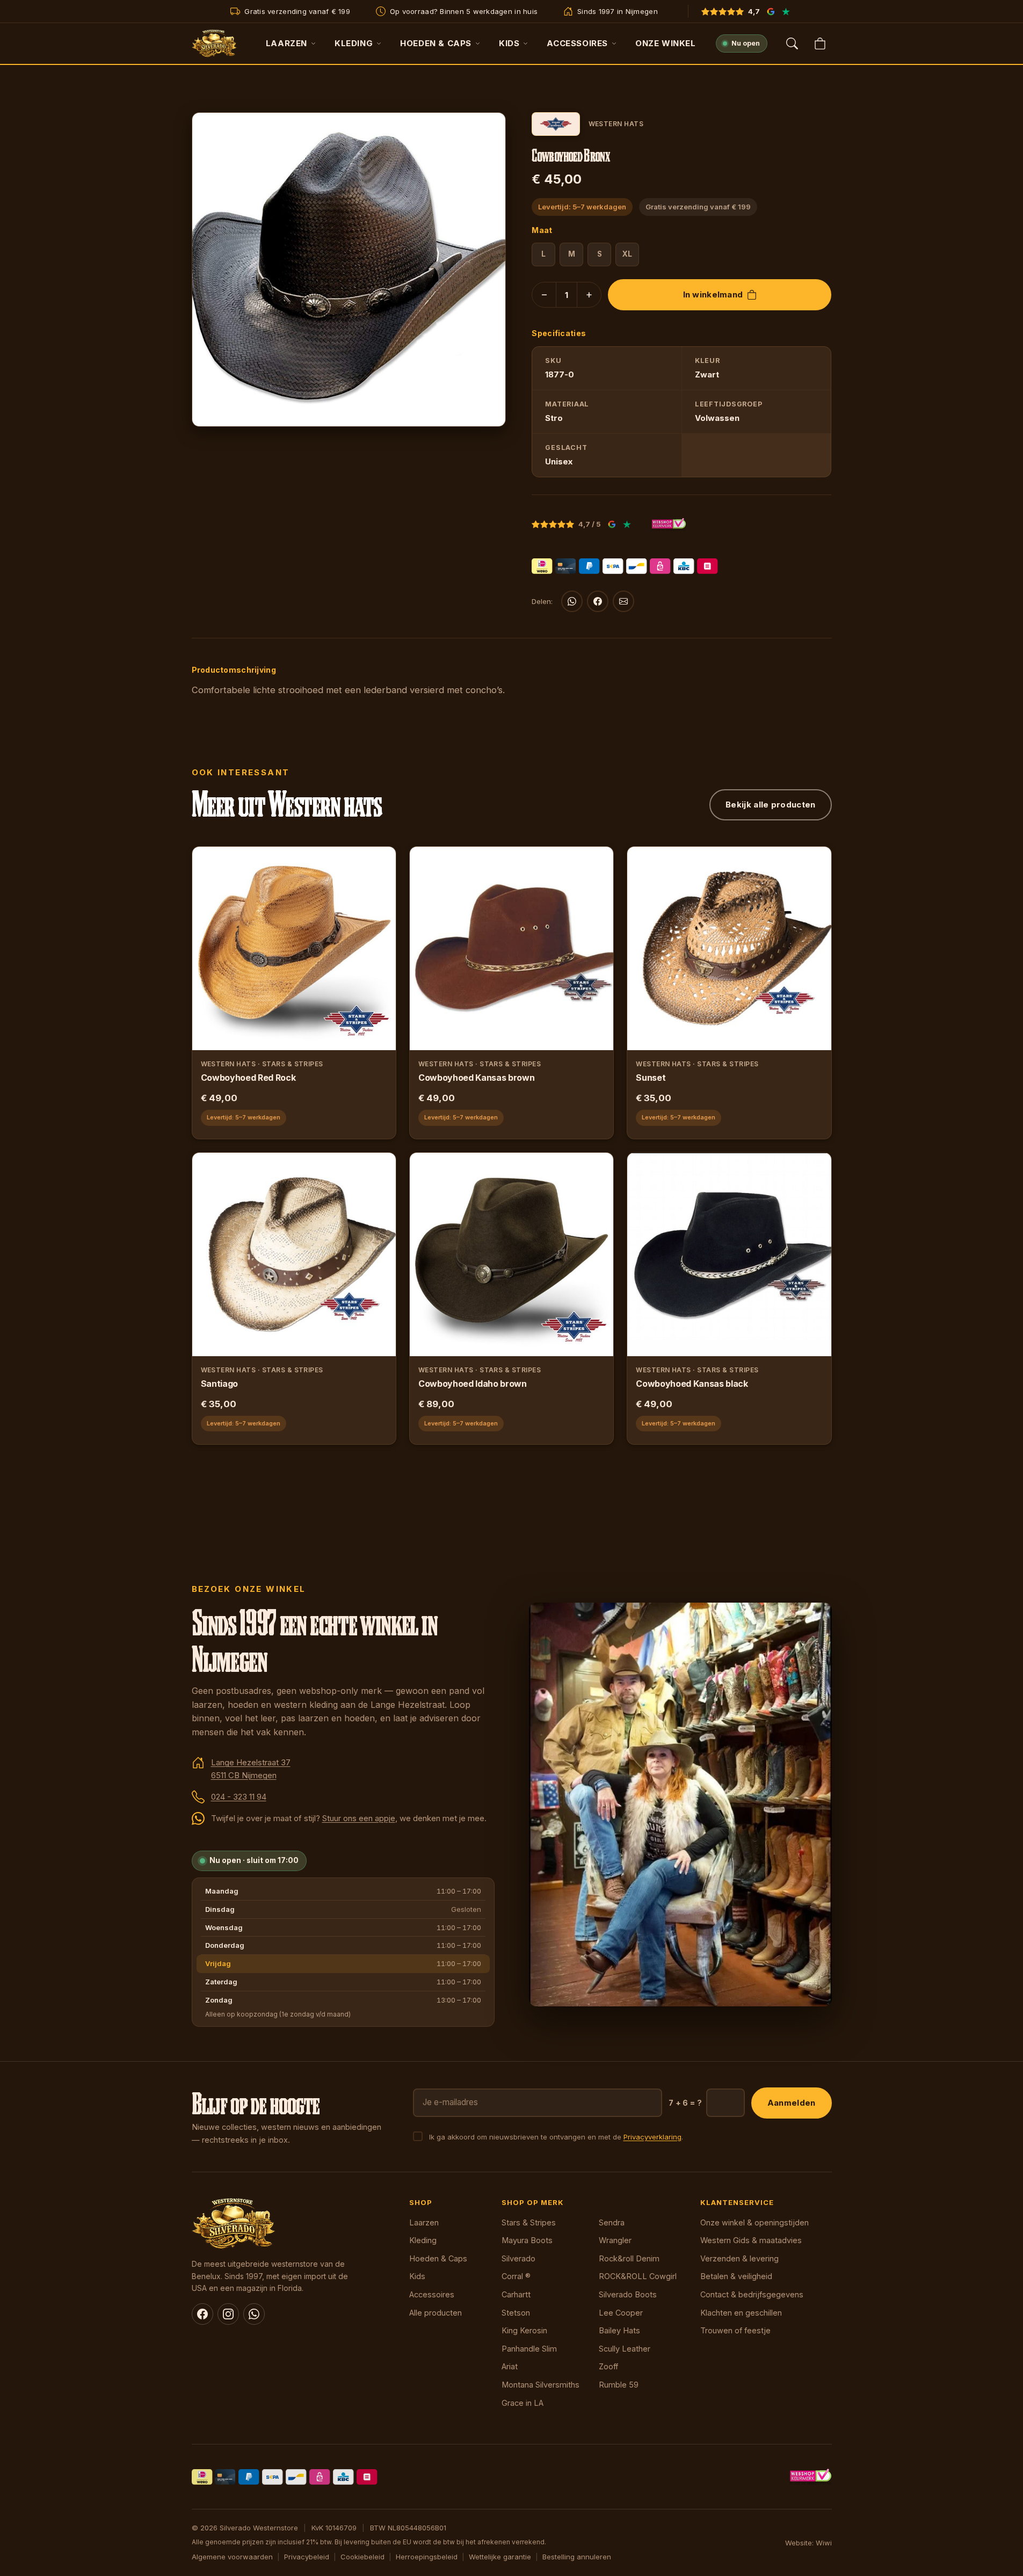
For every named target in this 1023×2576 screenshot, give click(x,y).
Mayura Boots (527, 2240)
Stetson (516, 2313)
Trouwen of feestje (735, 2330)
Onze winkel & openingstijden (754, 2222)
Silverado (518, 2258)
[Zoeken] (792, 43)
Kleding (354, 43)
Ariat (510, 2366)
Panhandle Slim (529, 2349)
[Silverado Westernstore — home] (215, 43)
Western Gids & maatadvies (751, 2240)
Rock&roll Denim (629, 2258)
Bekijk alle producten (770, 805)
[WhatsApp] (572, 601)
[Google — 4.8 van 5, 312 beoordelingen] (771, 11)
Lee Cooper (621, 2313)
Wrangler (615, 2240)
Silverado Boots (628, 2294)
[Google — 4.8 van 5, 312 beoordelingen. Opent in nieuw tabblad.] (612, 525)
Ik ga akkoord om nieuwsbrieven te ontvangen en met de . (556, 2137)
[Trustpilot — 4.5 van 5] (786, 11)
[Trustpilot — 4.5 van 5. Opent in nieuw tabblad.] (627, 525)
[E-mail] (623, 601)
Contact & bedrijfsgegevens (752, 2294)
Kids (509, 43)
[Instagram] (228, 2314)
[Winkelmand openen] (820, 43)
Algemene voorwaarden (232, 2557)
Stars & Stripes (529, 2222)
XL (627, 254)
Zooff (608, 2366)
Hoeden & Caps (436, 43)
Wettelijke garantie (500, 2557)
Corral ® (516, 2276)
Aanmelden (792, 2103)
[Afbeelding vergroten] (487, 408)
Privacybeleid (307, 2557)
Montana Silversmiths (540, 2385)
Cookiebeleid (362, 2557)
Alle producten (436, 2313)
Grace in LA (523, 2403)
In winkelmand (713, 294)
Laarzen (286, 43)
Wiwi (824, 2543)
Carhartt (516, 2294)
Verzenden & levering (739, 2258)
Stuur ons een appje (359, 1818)
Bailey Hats (619, 2330)
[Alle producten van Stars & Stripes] (556, 124)
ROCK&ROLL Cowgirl (638, 2276)
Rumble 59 (619, 2385)
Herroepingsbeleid (427, 2557)
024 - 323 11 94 (239, 1797)
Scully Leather (625, 2349)
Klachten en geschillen (741, 2313)
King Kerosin (524, 2330)
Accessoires (577, 43)
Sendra (612, 2222)
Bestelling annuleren (577, 2557)
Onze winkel (666, 43)
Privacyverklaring (652, 2137)
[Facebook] (598, 601)
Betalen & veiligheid (736, 2276)
